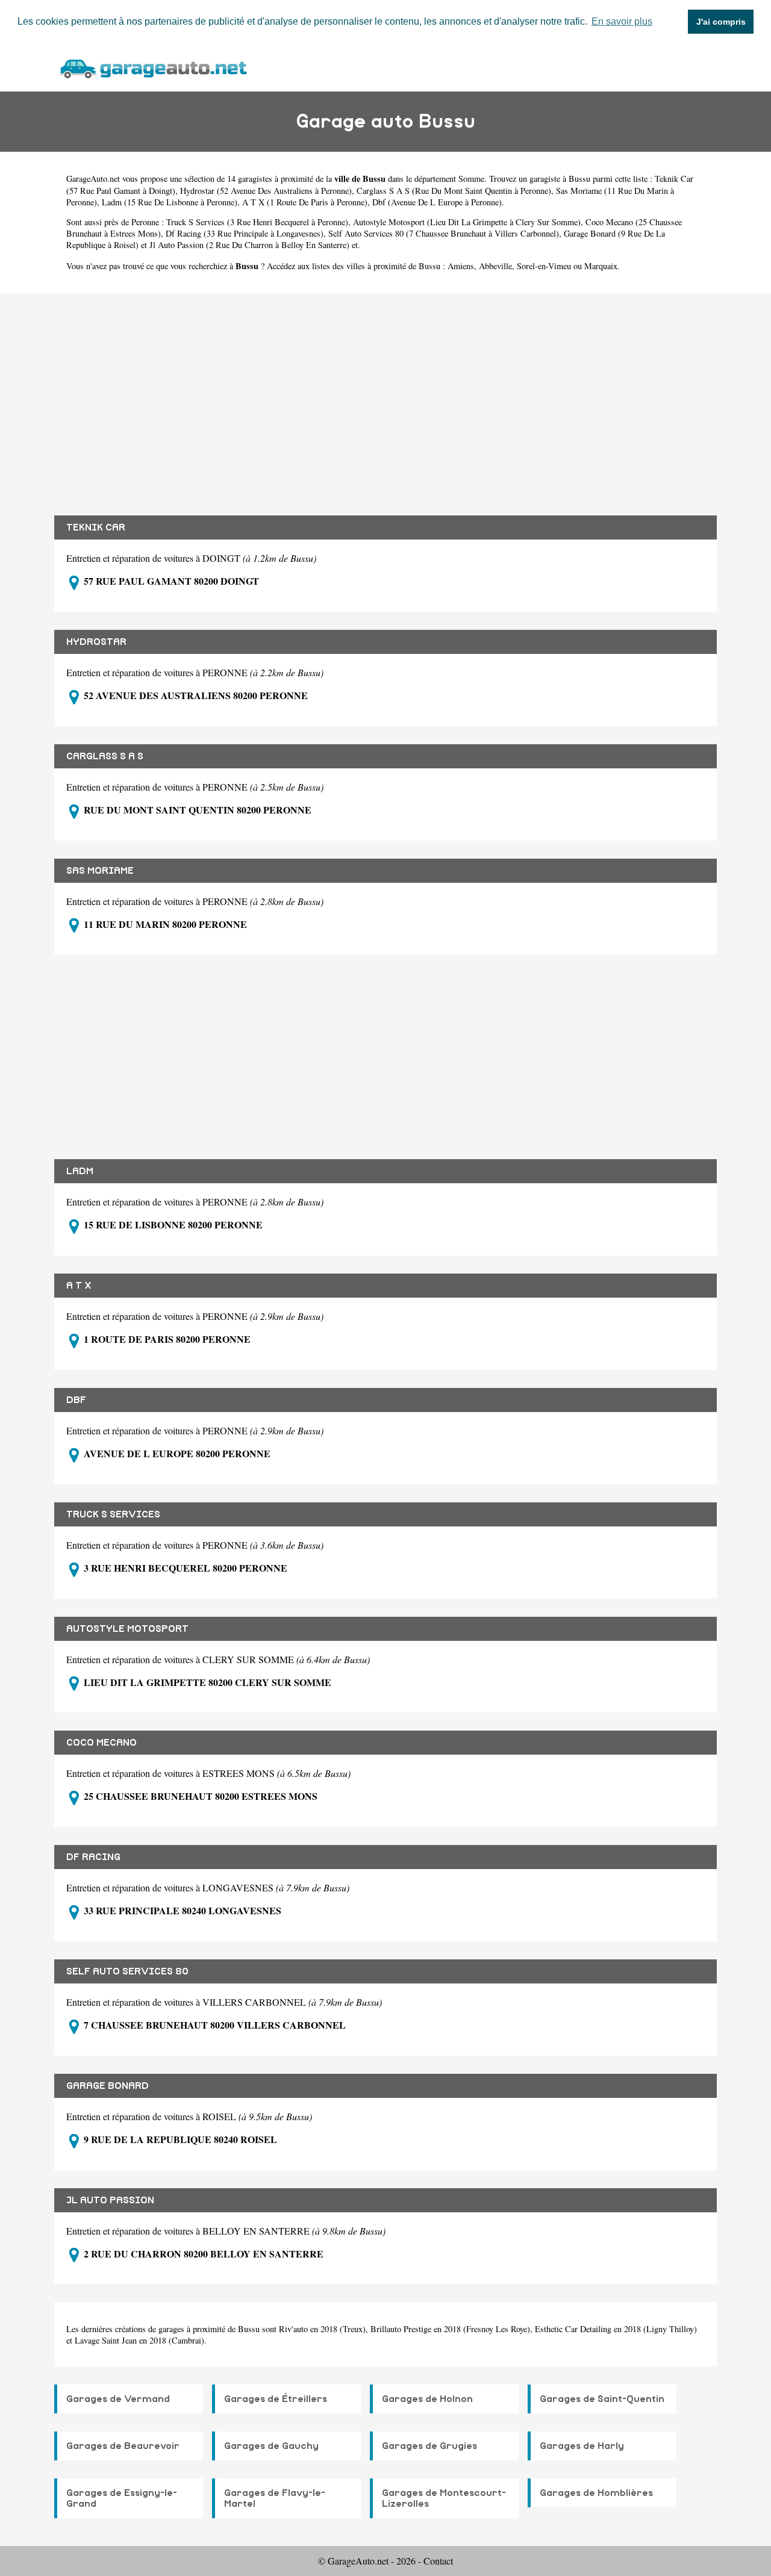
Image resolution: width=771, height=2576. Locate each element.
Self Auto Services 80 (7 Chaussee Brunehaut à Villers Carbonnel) (444, 233)
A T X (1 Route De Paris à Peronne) (305, 202)
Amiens (461, 266)
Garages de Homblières (596, 2493)
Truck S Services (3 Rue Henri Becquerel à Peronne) (257, 222)
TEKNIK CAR (96, 527)
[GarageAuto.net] (153, 67)
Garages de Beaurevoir (123, 2446)
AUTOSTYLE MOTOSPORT (127, 1629)
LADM (80, 1171)
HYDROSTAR (96, 642)
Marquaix (601, 266)
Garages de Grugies (429, 2446)
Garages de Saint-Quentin (602, 2399)
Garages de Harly (582, 2446)
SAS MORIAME (100, 871)
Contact (438, 2561)
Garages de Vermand (118, 2399)
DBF (76, 1400)
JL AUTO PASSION (110, 2200)
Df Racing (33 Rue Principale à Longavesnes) (245, 233)
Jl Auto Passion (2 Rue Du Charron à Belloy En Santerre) (249, 245)
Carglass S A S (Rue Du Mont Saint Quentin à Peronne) (454, 191)
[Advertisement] (385, 395)
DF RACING (93, 1857)
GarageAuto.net (93, 179)
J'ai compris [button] (721, 22)
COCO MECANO (101, 1743)
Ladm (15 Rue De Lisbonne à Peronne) (170, 202)
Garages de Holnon (427, 2399)
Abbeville (495, 266)
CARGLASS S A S (105, 756)
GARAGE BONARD (108, 2086)
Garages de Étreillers (276, 2399)
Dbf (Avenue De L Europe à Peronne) (437, 202)
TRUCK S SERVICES (113, 1514)
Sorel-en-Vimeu (544, 266)
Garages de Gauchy (271, 2446)
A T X (79, 1286)
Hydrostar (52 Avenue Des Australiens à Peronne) (266, 191)
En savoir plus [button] (622, 21)
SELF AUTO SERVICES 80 (127, 1971)
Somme (471, 179)
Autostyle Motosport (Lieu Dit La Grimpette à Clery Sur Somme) (467, 222)
